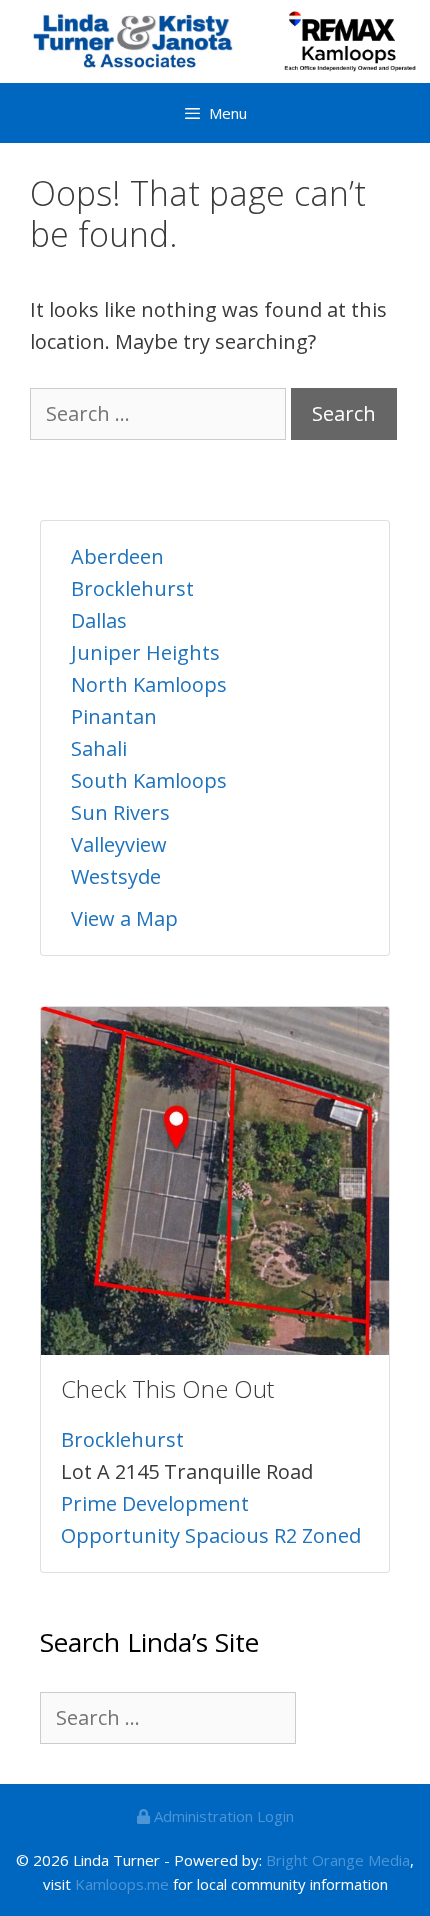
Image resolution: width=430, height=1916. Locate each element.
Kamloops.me (122, 1884)
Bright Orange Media (338, 1860)
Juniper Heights (145, 652)
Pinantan (114, 716)
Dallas (99, 620)
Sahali (99, 748)
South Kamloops (149, 780)
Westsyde (116, 876)
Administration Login (222, 1816)
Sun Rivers (120, 812)
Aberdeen (117, 556)
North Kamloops (149, 684)
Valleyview (119, 844)
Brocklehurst (132, 588)
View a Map (124, 918)
